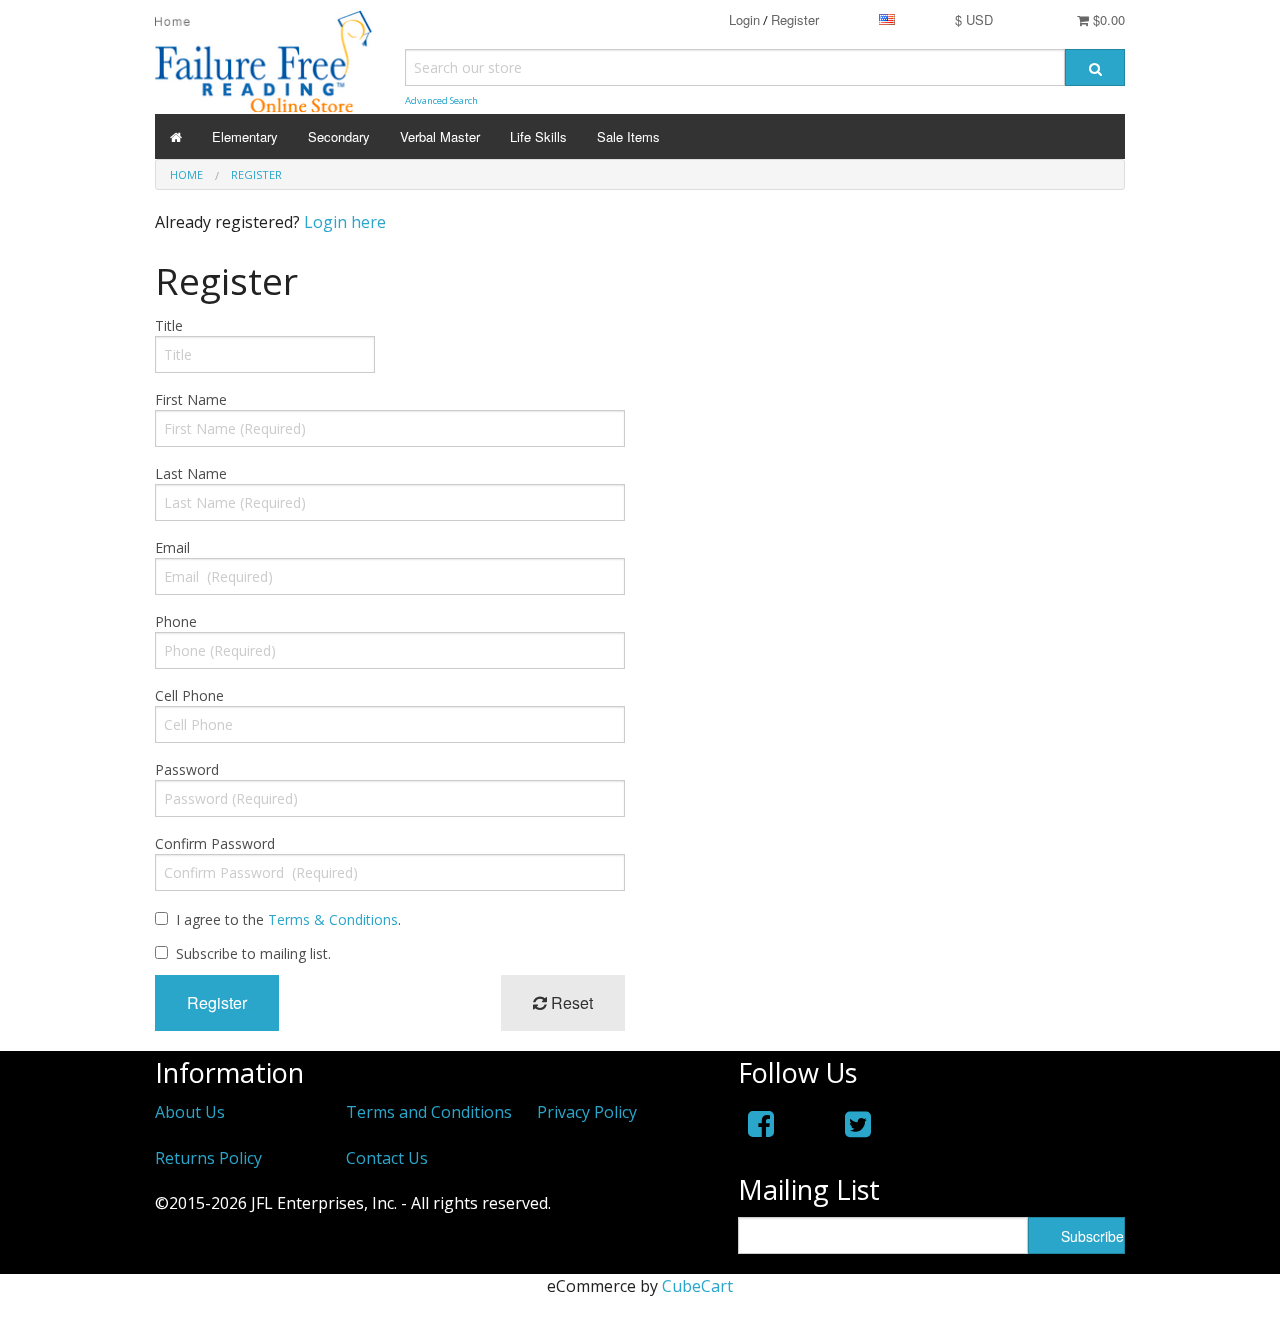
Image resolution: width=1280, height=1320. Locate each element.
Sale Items (628, 136)
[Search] (1095, 67)
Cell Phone (189, 695)
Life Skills (538, 136)
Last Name (191, 473)
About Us (190, 1112)
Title (169, 325)
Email (172, 547)
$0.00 (1107, 19)
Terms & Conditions (333, 919)
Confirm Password (215, 843)
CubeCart (697, 1286)
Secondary (339, 136)
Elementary (245, 136)
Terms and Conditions (429, 1112)
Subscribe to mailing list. (253, 953)
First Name (191, 399)
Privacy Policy (587, 1112)
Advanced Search (441, 100)
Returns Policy (208, 1158)
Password (187, 769)
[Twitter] (858, 1123)
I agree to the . (288, 919)
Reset (570, 1002)
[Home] (176, 136)
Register (795, 19)
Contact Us (387, 1158)
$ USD (974, 19)
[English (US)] (887, 19)
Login (744, 19)
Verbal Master (440, 136)
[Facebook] (761, 1123)
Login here (345, 222)
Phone (176, 621)
